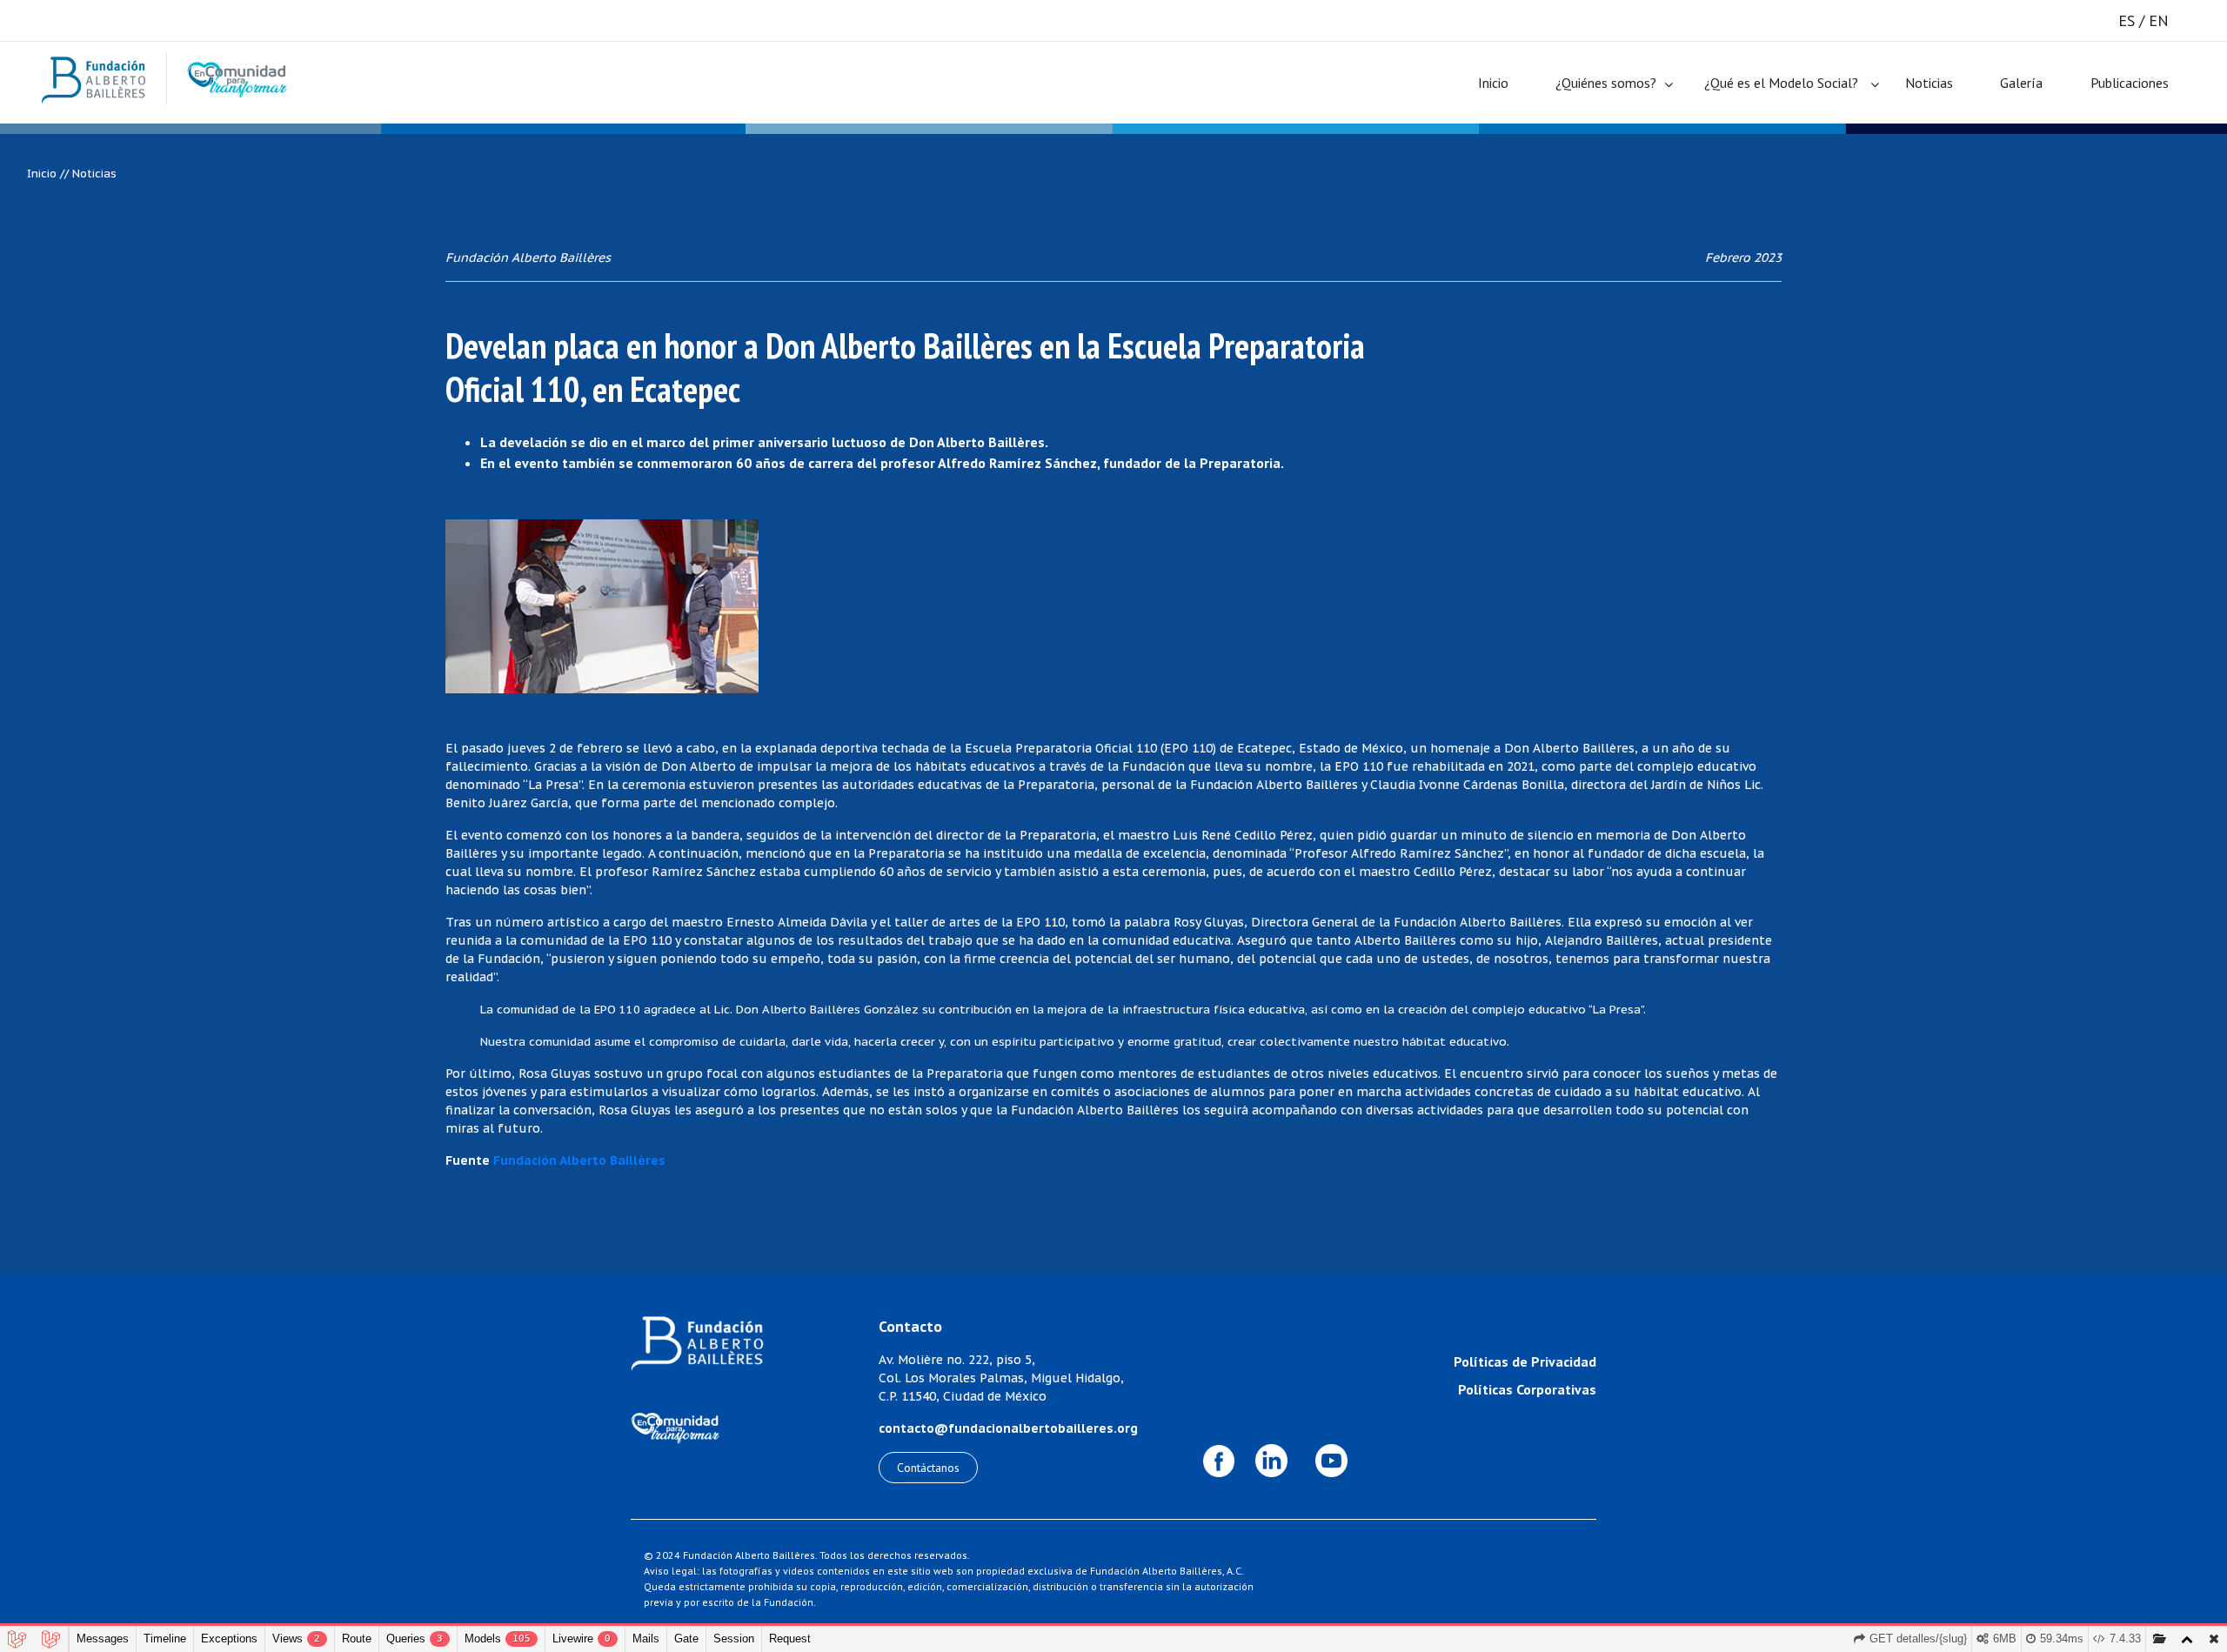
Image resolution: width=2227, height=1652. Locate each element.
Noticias (1929, 83)
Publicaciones (2130, 83)
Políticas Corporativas (1527, 1389)
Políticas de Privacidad (1525, 1361)
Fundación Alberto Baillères (579, 1160)
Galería (2021, 83)
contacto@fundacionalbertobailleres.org (1008, 1428)
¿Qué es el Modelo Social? (1781, 83)
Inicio (1493, 83)
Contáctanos (928, 1468)
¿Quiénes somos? (1606, 83)
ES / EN (2143, 20)
